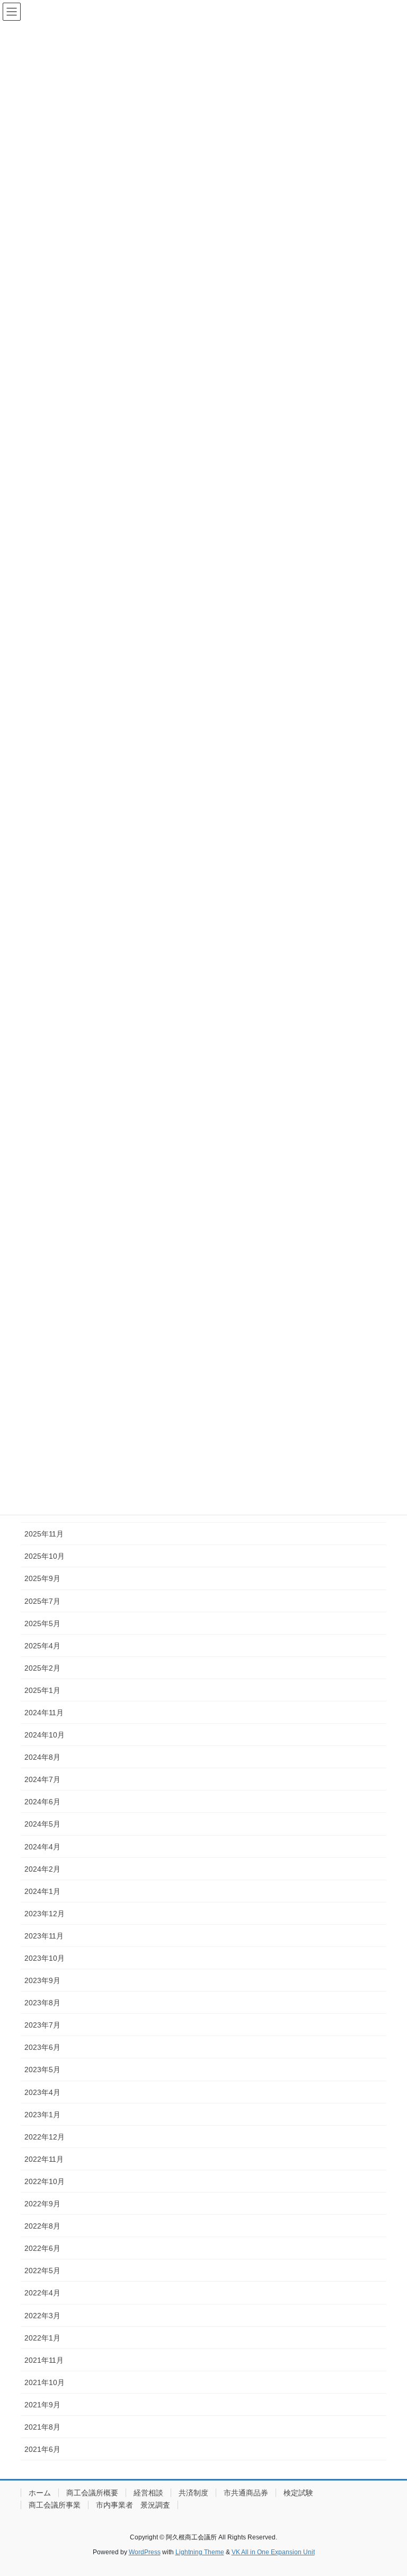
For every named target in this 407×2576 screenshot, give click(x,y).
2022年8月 (42, 2226)
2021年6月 (42, 2449)
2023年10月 (45, 1958)
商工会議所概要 (92, 2493)
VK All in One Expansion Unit (273, 2552)
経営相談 (148, 2493)
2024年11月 (44, 1713)
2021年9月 (42, 2405)
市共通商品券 (246, 2493)
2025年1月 (42, 1690)
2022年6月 (42, 2248)
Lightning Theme (200, 2552)
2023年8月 (42, 2003)
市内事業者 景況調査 (133, 2505)
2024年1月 (42, 1891)
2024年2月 (42, 1869)
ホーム (40, 2493)
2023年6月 (42, 2047)
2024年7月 (42, 1779)
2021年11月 (44, 2360)
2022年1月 (42, 2338)
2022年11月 (44, 2159)
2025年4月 (42, 1646)
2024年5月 (42, 1824)
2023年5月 (42, 2069)
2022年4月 (42, 2293)
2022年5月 (42, 2271)
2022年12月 (45, 2137)
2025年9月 (42, 1578)
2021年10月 (45, 2382)
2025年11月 (44, 1534)
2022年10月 (45, 2181)
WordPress (145, 2552)
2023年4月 (42, 2092)
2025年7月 (42, 1601)
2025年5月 (42, 1623)
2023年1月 (42, 2115)
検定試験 (298, 2493)
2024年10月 (45, 1735)
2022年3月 (42, 2316)
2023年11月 (44, 1936)
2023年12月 (45, 1914)
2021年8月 (42, 2427)
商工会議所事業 (55, 2505)
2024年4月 (42, 1847)
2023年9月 (42, 1980)
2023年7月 (42, 2025)
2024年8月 (42, 1757)
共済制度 (193, 2493)
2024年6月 (42, 1802)
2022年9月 (42, 2204)
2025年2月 (42, 1668)
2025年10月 (45, 1556)
